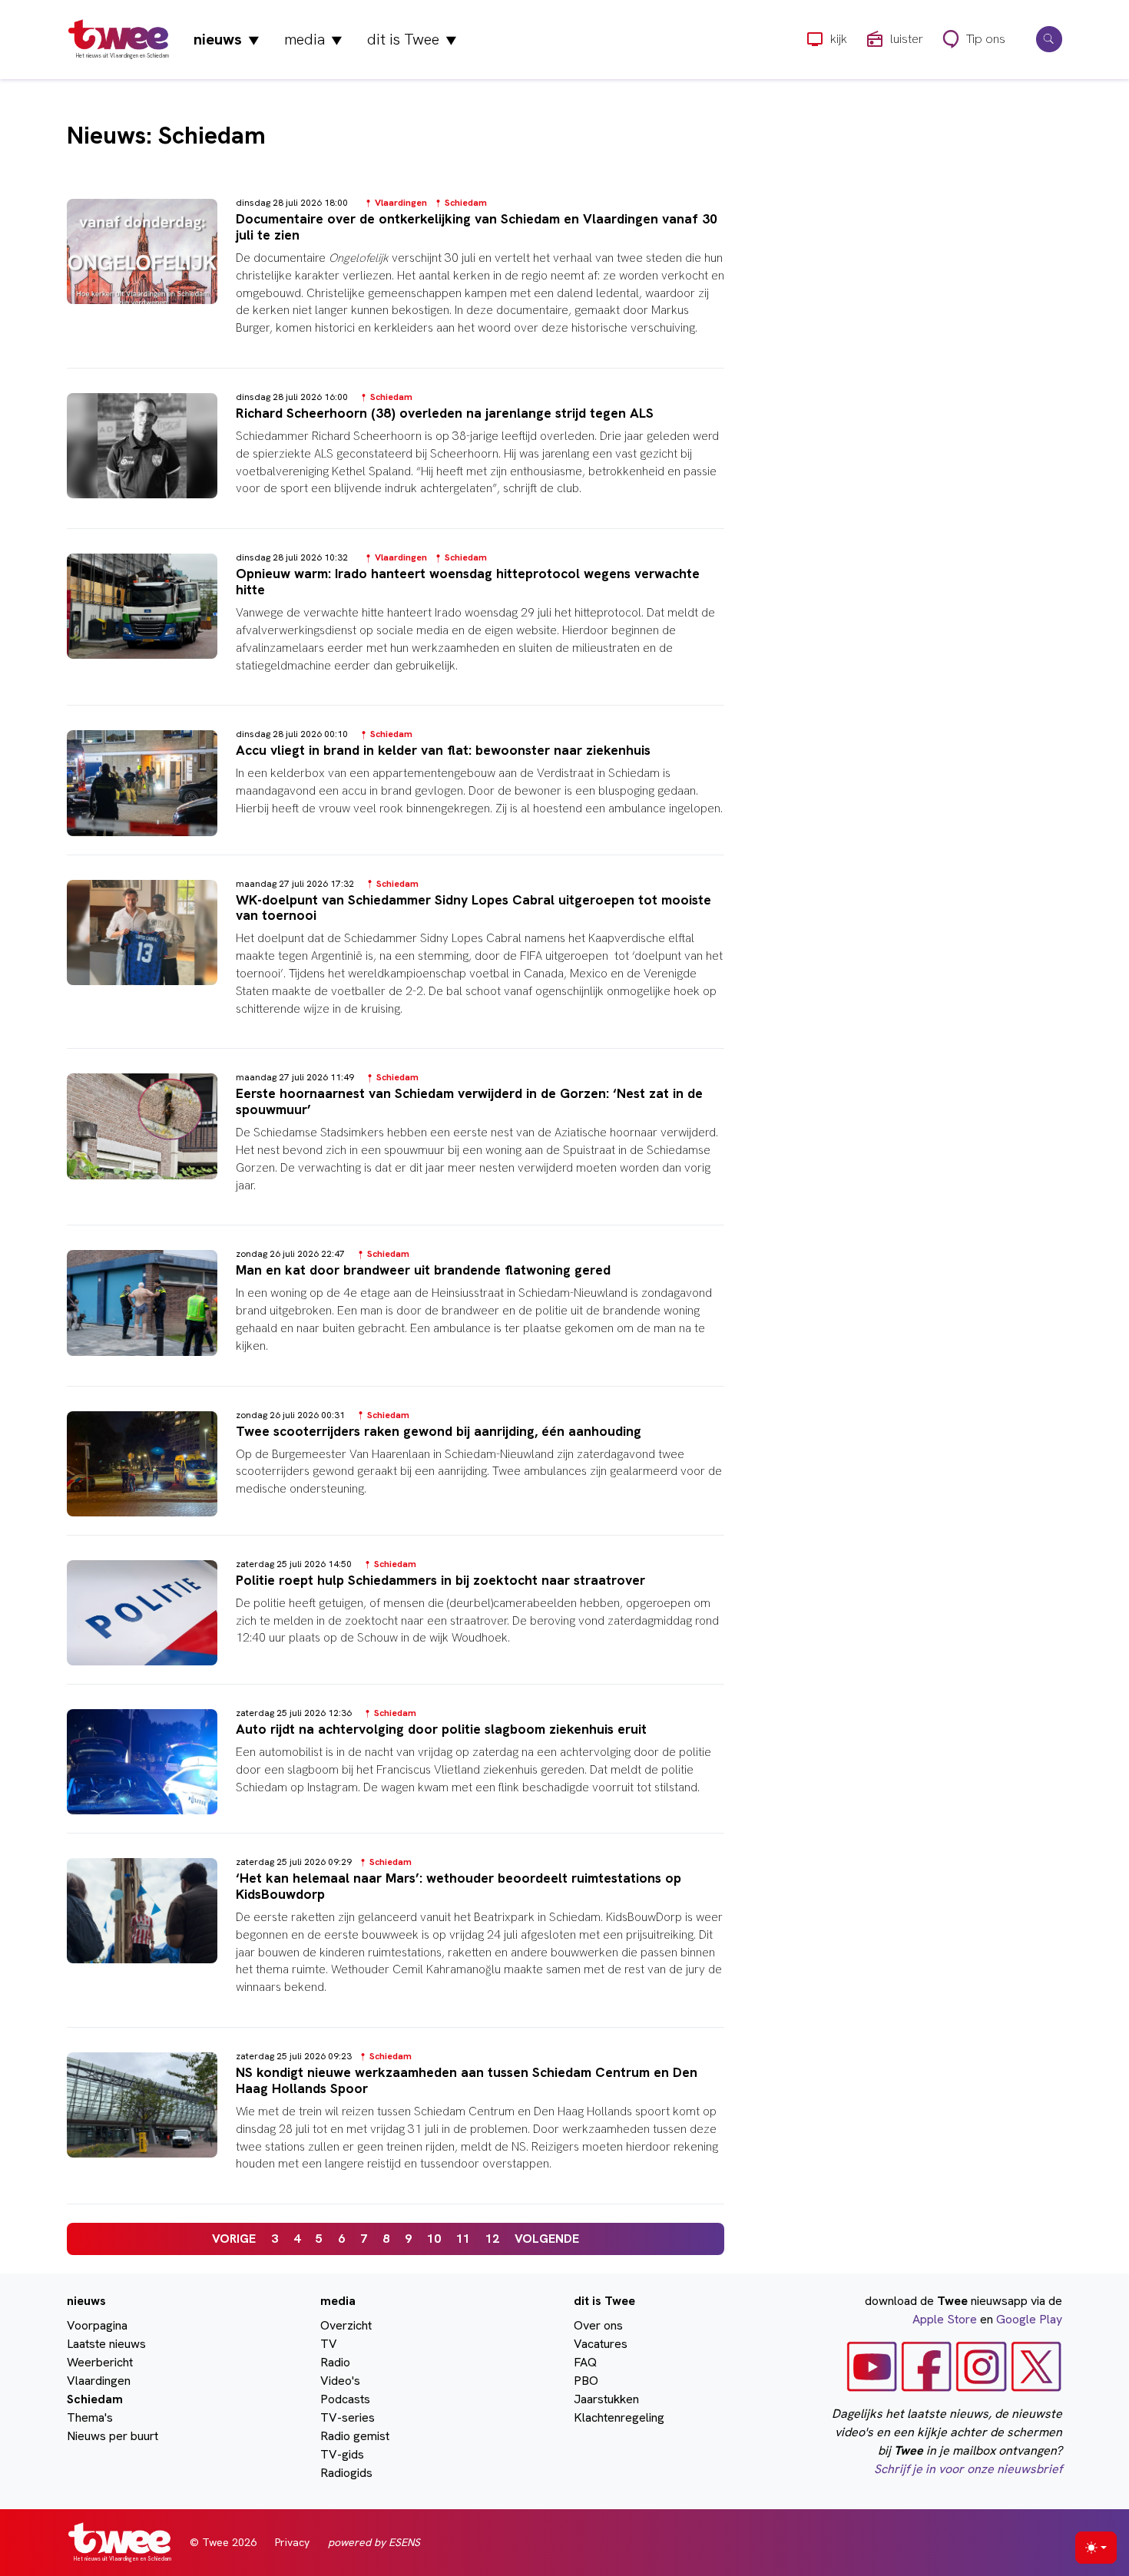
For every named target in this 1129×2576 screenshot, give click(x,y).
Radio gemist (355, 2436)
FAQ (585, 2362)
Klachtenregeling (619, 2417)
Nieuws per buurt (113, 2436)
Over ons (598, 2325)
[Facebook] (927, 2365)
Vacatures (601, 2344)
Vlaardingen (99, 2381)
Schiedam (95, 2399)
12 (492, 2239)
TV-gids (342, 2454)
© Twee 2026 (223, 2542)
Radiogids (346, 2473)
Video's (340, 2381)
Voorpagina (97, 2325)
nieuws (227, 39)
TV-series (348, 2417)
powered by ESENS (374, 2542)
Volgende (547, 2239)
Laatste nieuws (106, 2344)
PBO (586, 2381)
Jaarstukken (606, 2399)
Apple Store (945, 2319)
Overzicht (346, 2325)
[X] (1036, 2365)
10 (434, 2239)
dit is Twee (412, 39)
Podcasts (345, 2399)
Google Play (1029, 2319)
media (313, 39)
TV (329, 2344)
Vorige (234, 2239)
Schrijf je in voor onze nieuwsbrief (968, 2469)
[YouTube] (872, 2365)
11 (463, 2239)
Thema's (90, 2417)
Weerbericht (100, 2362)
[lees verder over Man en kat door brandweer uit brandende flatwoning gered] (396, 1314)
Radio (335, 2362)
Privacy (292, 2542)
